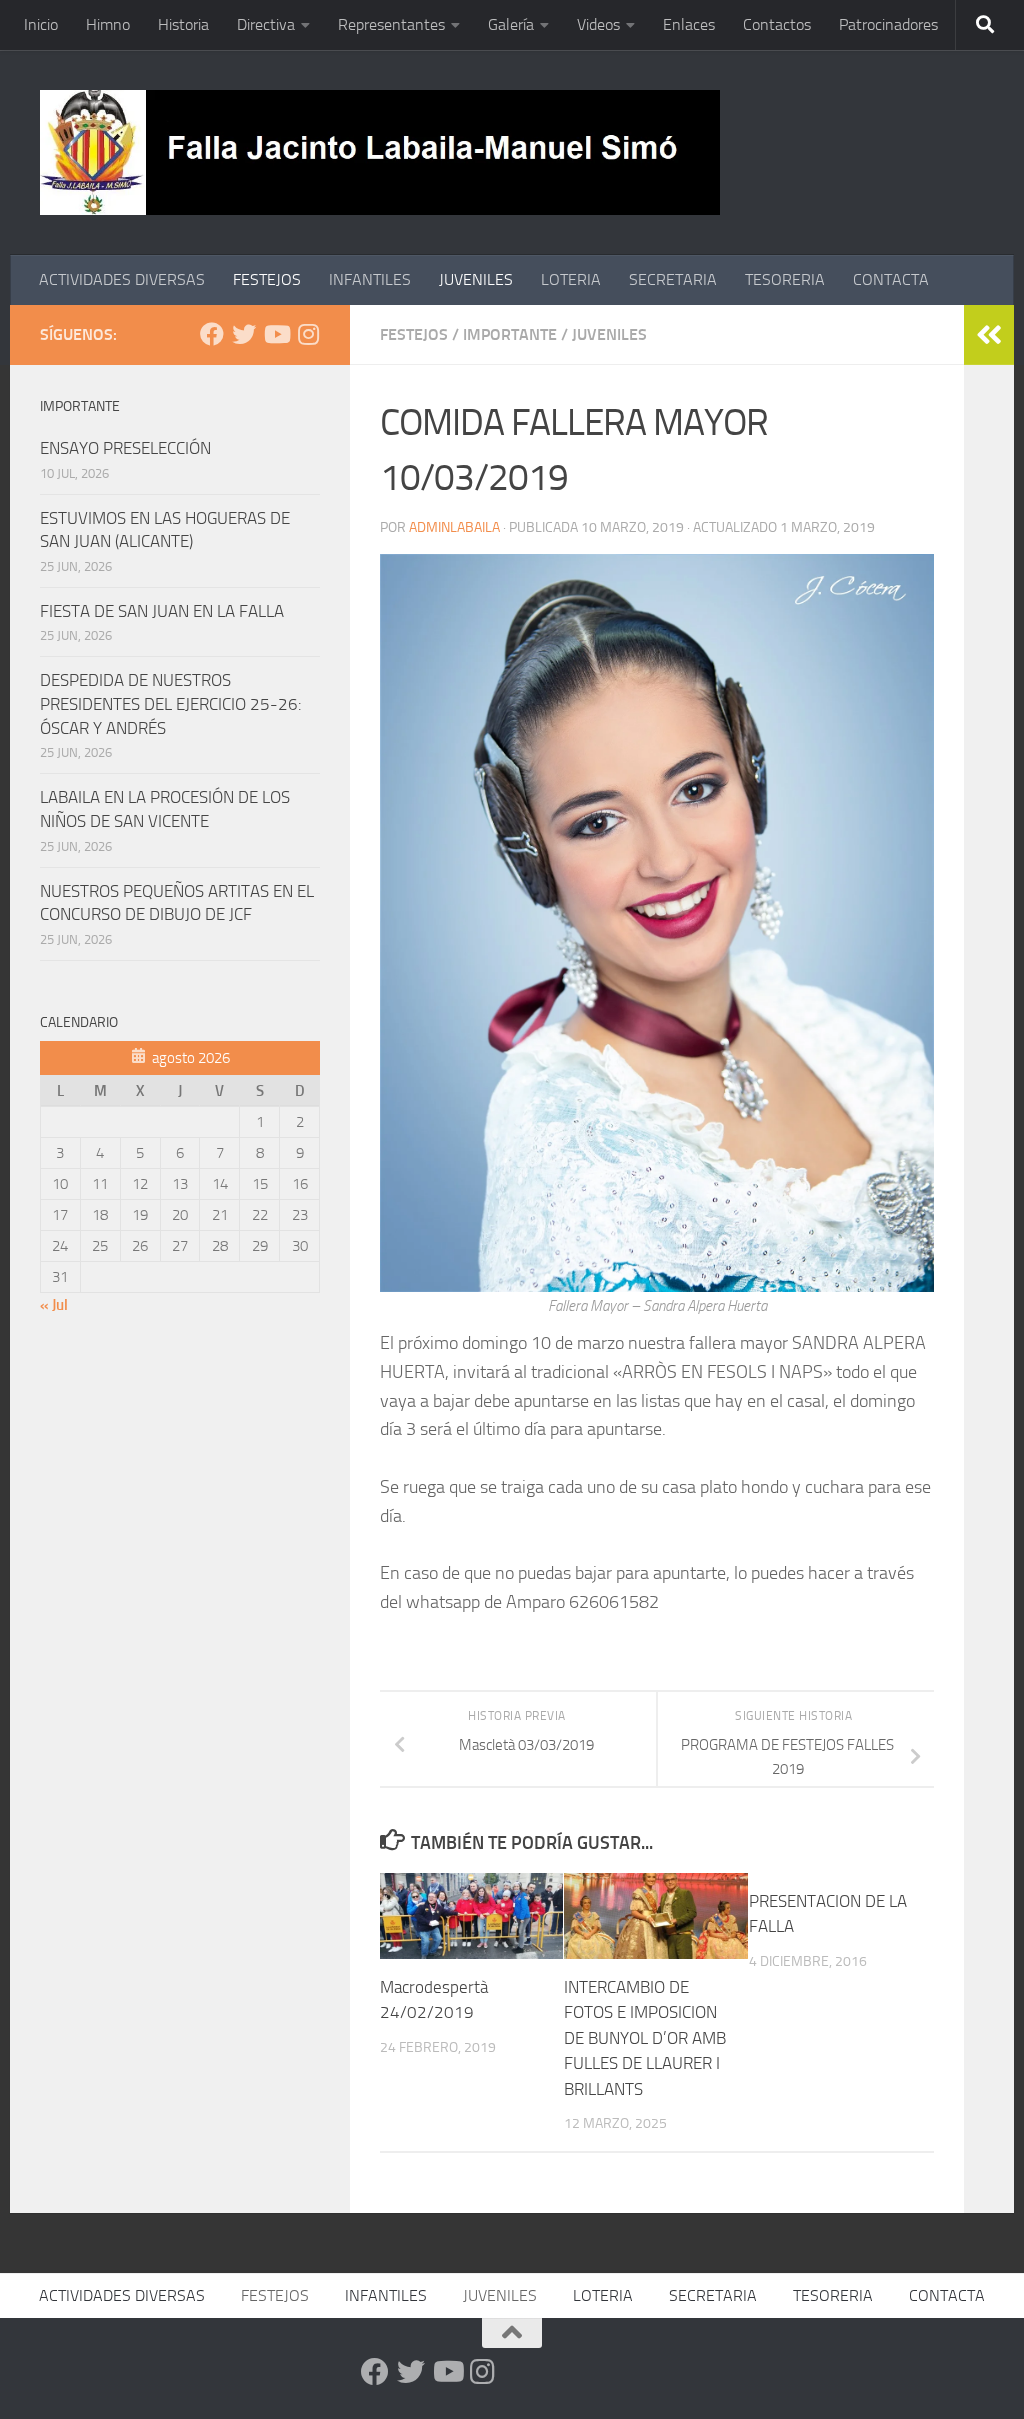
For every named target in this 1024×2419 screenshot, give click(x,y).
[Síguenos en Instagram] (308, 334)
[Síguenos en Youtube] (276, 334)
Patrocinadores (888, 24)
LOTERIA (571, 279)
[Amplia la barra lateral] (989, 335)
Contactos (777, 24)
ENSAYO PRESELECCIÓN (125, 448)
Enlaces (689, 24)
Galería (511, 24)
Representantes (391, 24)
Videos (598, 24)
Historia (183, 24)
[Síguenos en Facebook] (212, 334)
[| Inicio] (380, 152)
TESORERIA (785, 279)
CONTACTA (891, 279)
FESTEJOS (267, 279)
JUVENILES (476, 279)
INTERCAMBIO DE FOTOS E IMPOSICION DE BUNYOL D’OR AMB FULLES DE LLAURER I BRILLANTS (645, 2038)
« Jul (54, 1305)
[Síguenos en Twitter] (244, 334)
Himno (108, 24)
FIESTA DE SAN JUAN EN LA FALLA (162, 611)
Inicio (41, 24)
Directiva (266, 24)
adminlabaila (454, 527)
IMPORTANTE (510, 334)
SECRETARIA (673, 279)
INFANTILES (370, 279)
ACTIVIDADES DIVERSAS (122, 279)
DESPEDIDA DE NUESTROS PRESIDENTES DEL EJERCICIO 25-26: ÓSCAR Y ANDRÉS (171, 703)
